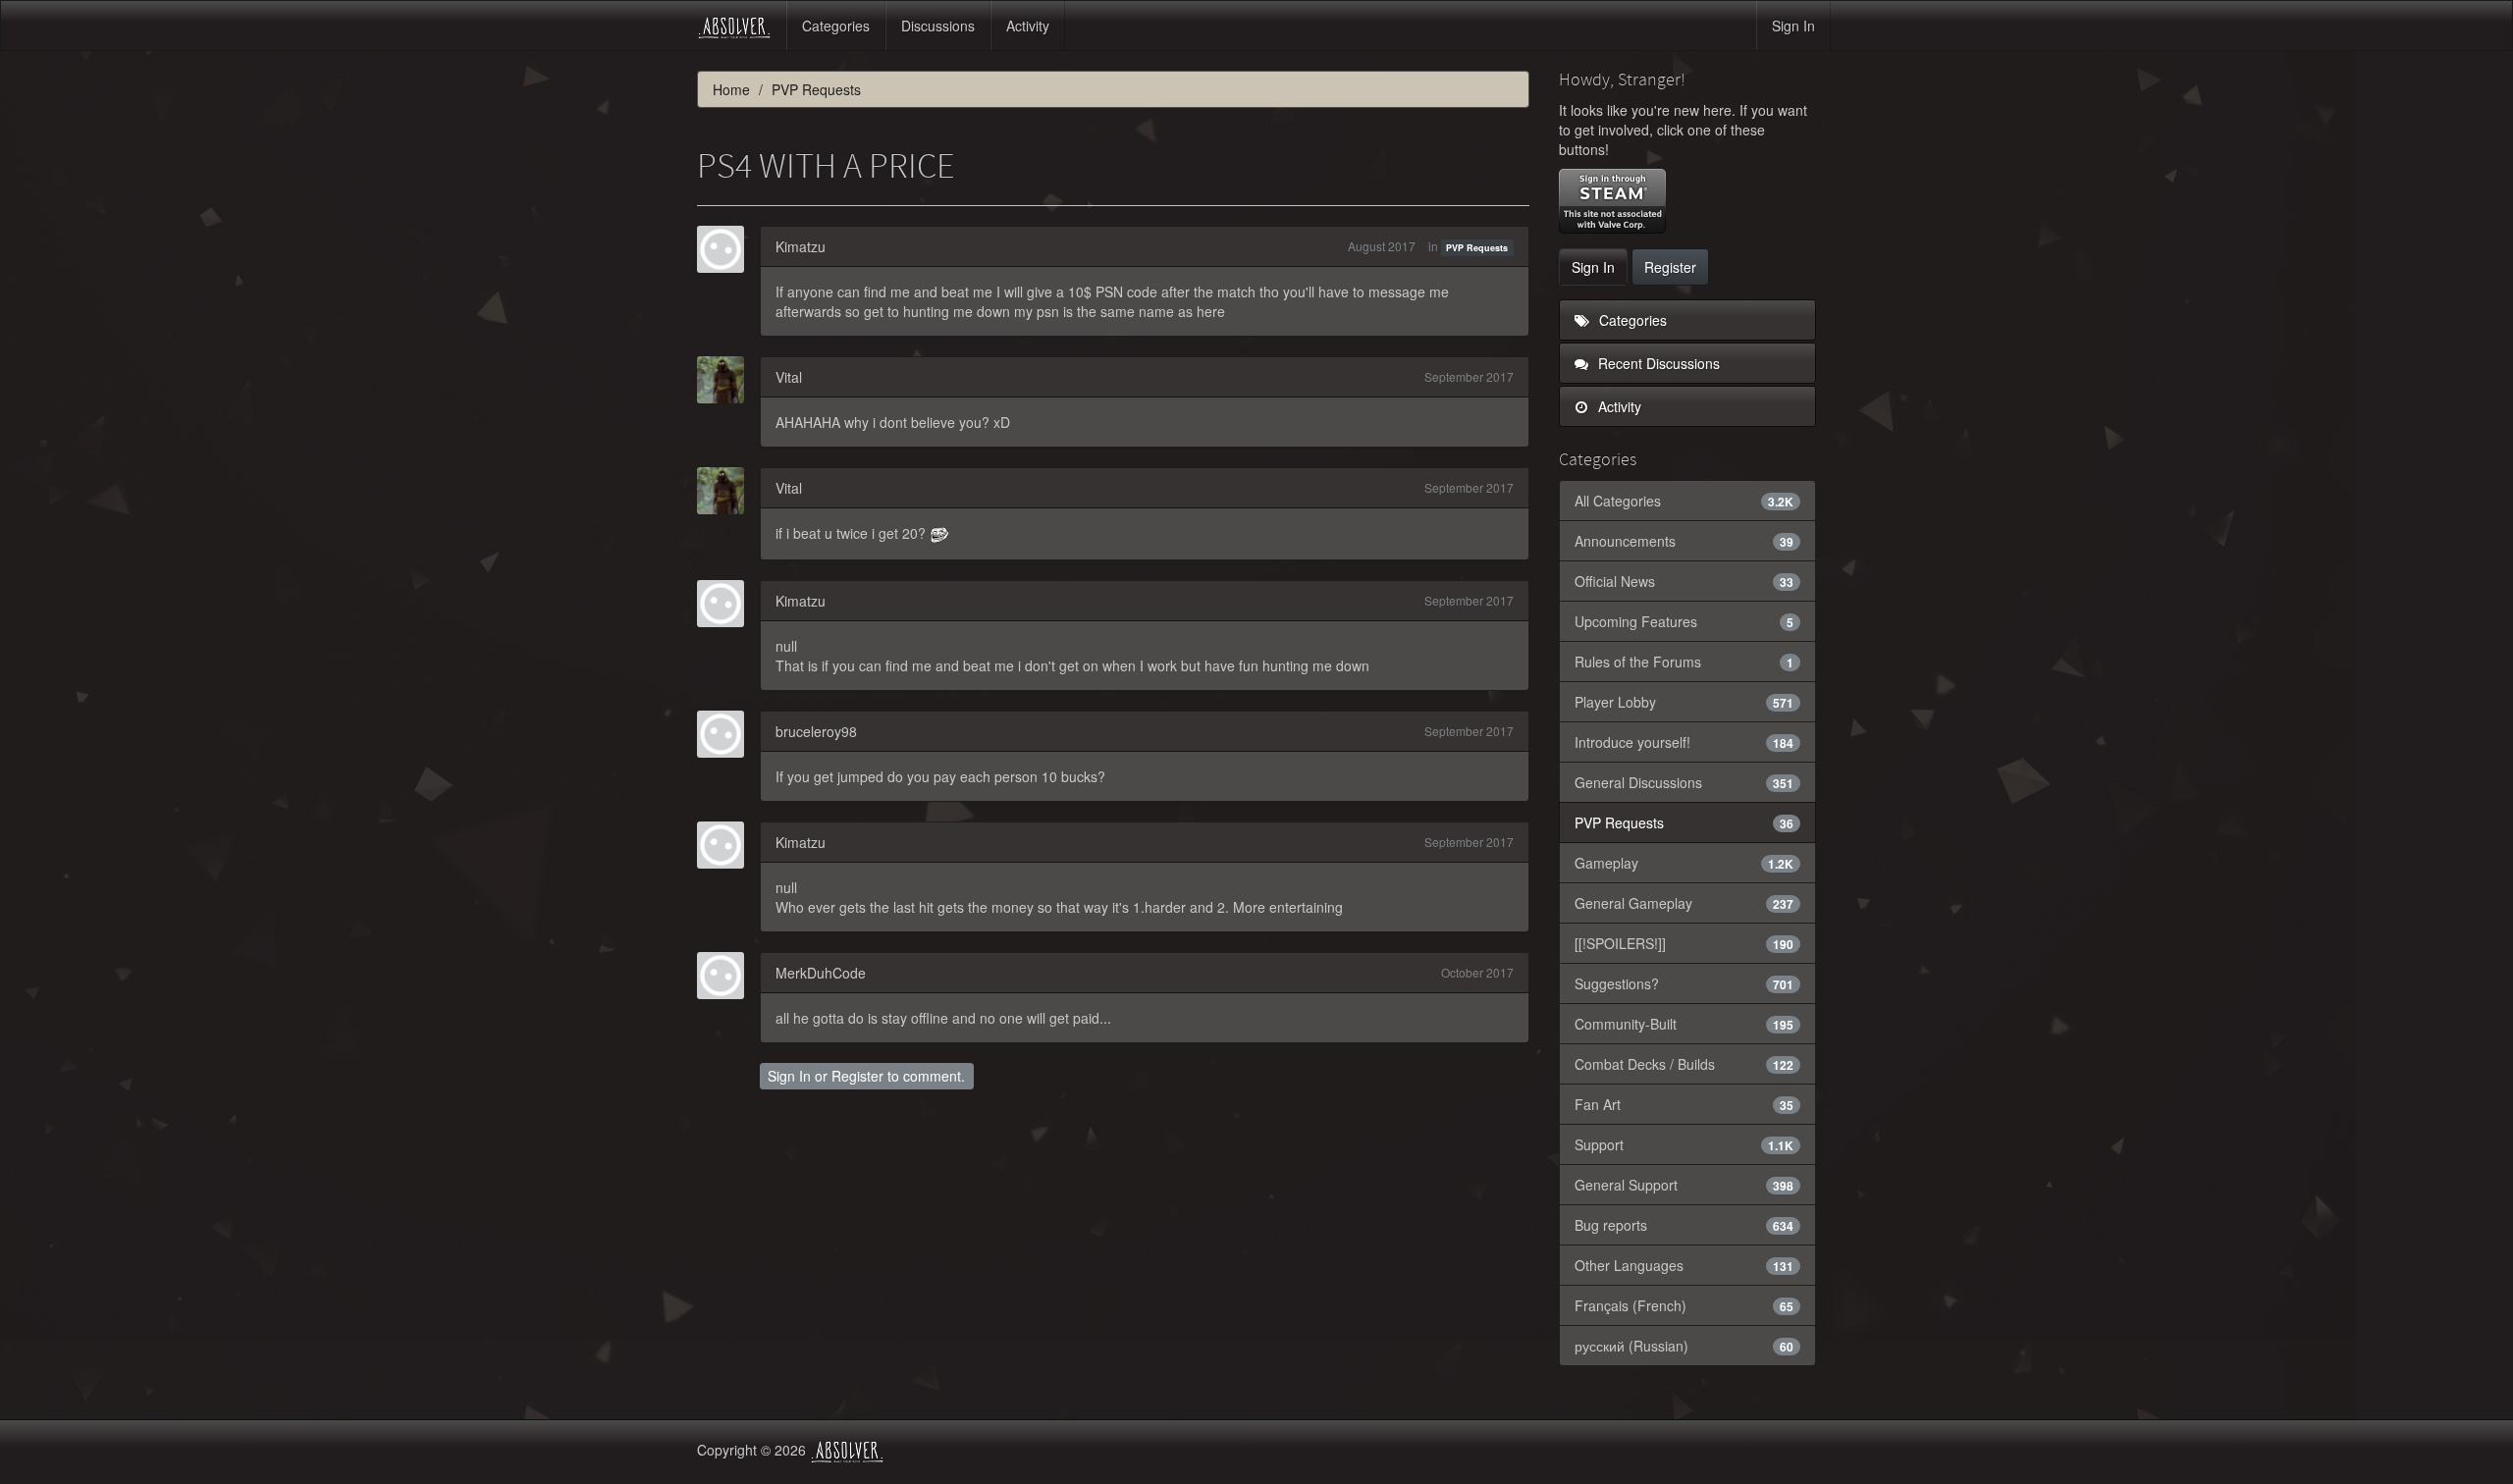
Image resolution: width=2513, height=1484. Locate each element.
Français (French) (1684, 1305)
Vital (789, 377)
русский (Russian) (1684, 1346)
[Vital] (726, 380)
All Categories (1684, 501)
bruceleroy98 (816, 731)
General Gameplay (1684, 903)
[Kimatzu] (726, 249)
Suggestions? (1684, 983)
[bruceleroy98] (726, 734)
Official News (1684, 581)
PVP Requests (1477, 248)
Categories (836, 26)
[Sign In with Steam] (1612, 201)
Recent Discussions (1657, 363)
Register (857, 1076)
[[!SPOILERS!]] (1684, 943)
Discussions (938, 26)
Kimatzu (801, 246)
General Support (1684, 1185)
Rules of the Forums (1684, 662)
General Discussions (1684, 782)
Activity (1028, 26)
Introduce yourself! (1684, 742)
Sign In (1793, 26)
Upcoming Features (1684, 621)
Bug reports (1684, 1225)
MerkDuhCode (821, 973)
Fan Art (1684, 1104)
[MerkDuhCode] (726, 976)
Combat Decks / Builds (1684, 1064)
